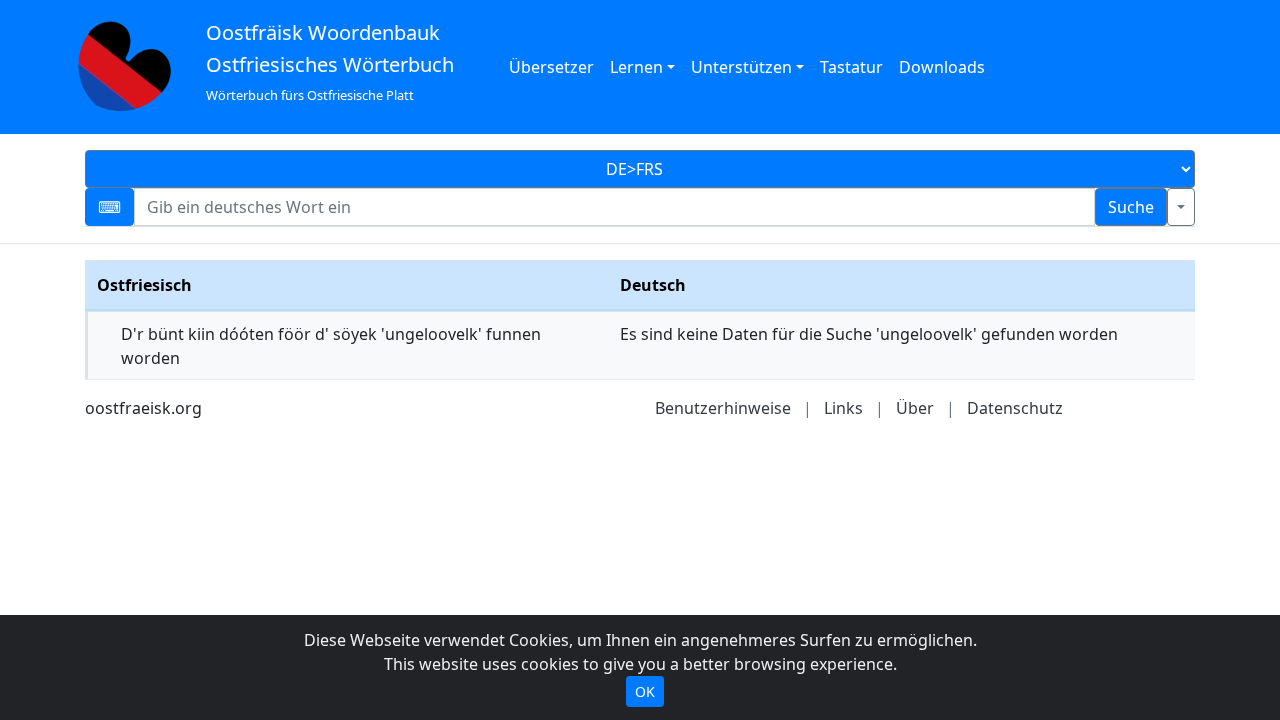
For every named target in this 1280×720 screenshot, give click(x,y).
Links (843, 408)
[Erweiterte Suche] (1181, 207)
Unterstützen (741, 67)
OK (645, 691)
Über (915, 408)
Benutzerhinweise (723, 408)
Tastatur (851, 67)
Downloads (942, 67)
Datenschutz (1015, 408)
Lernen (636, 67)
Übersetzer (551, 67)
